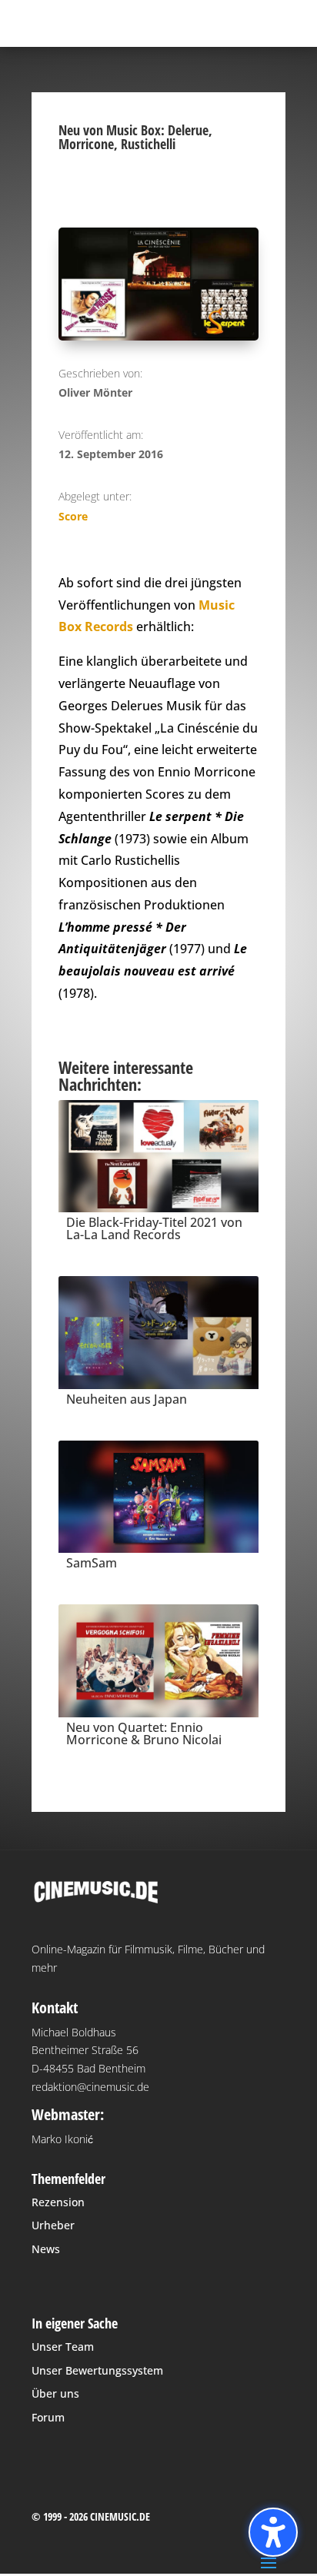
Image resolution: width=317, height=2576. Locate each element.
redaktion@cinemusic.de (90, 2087)
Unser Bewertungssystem (97, 2370)
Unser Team (63, 2347)
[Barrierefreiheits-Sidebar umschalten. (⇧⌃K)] (273, 2532)
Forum (48, 2417)
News (46, 2249)
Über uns (55, 2393)
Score (73, 516)
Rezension (58, 2202)
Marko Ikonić (62, 2139)
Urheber (53, 2225)
